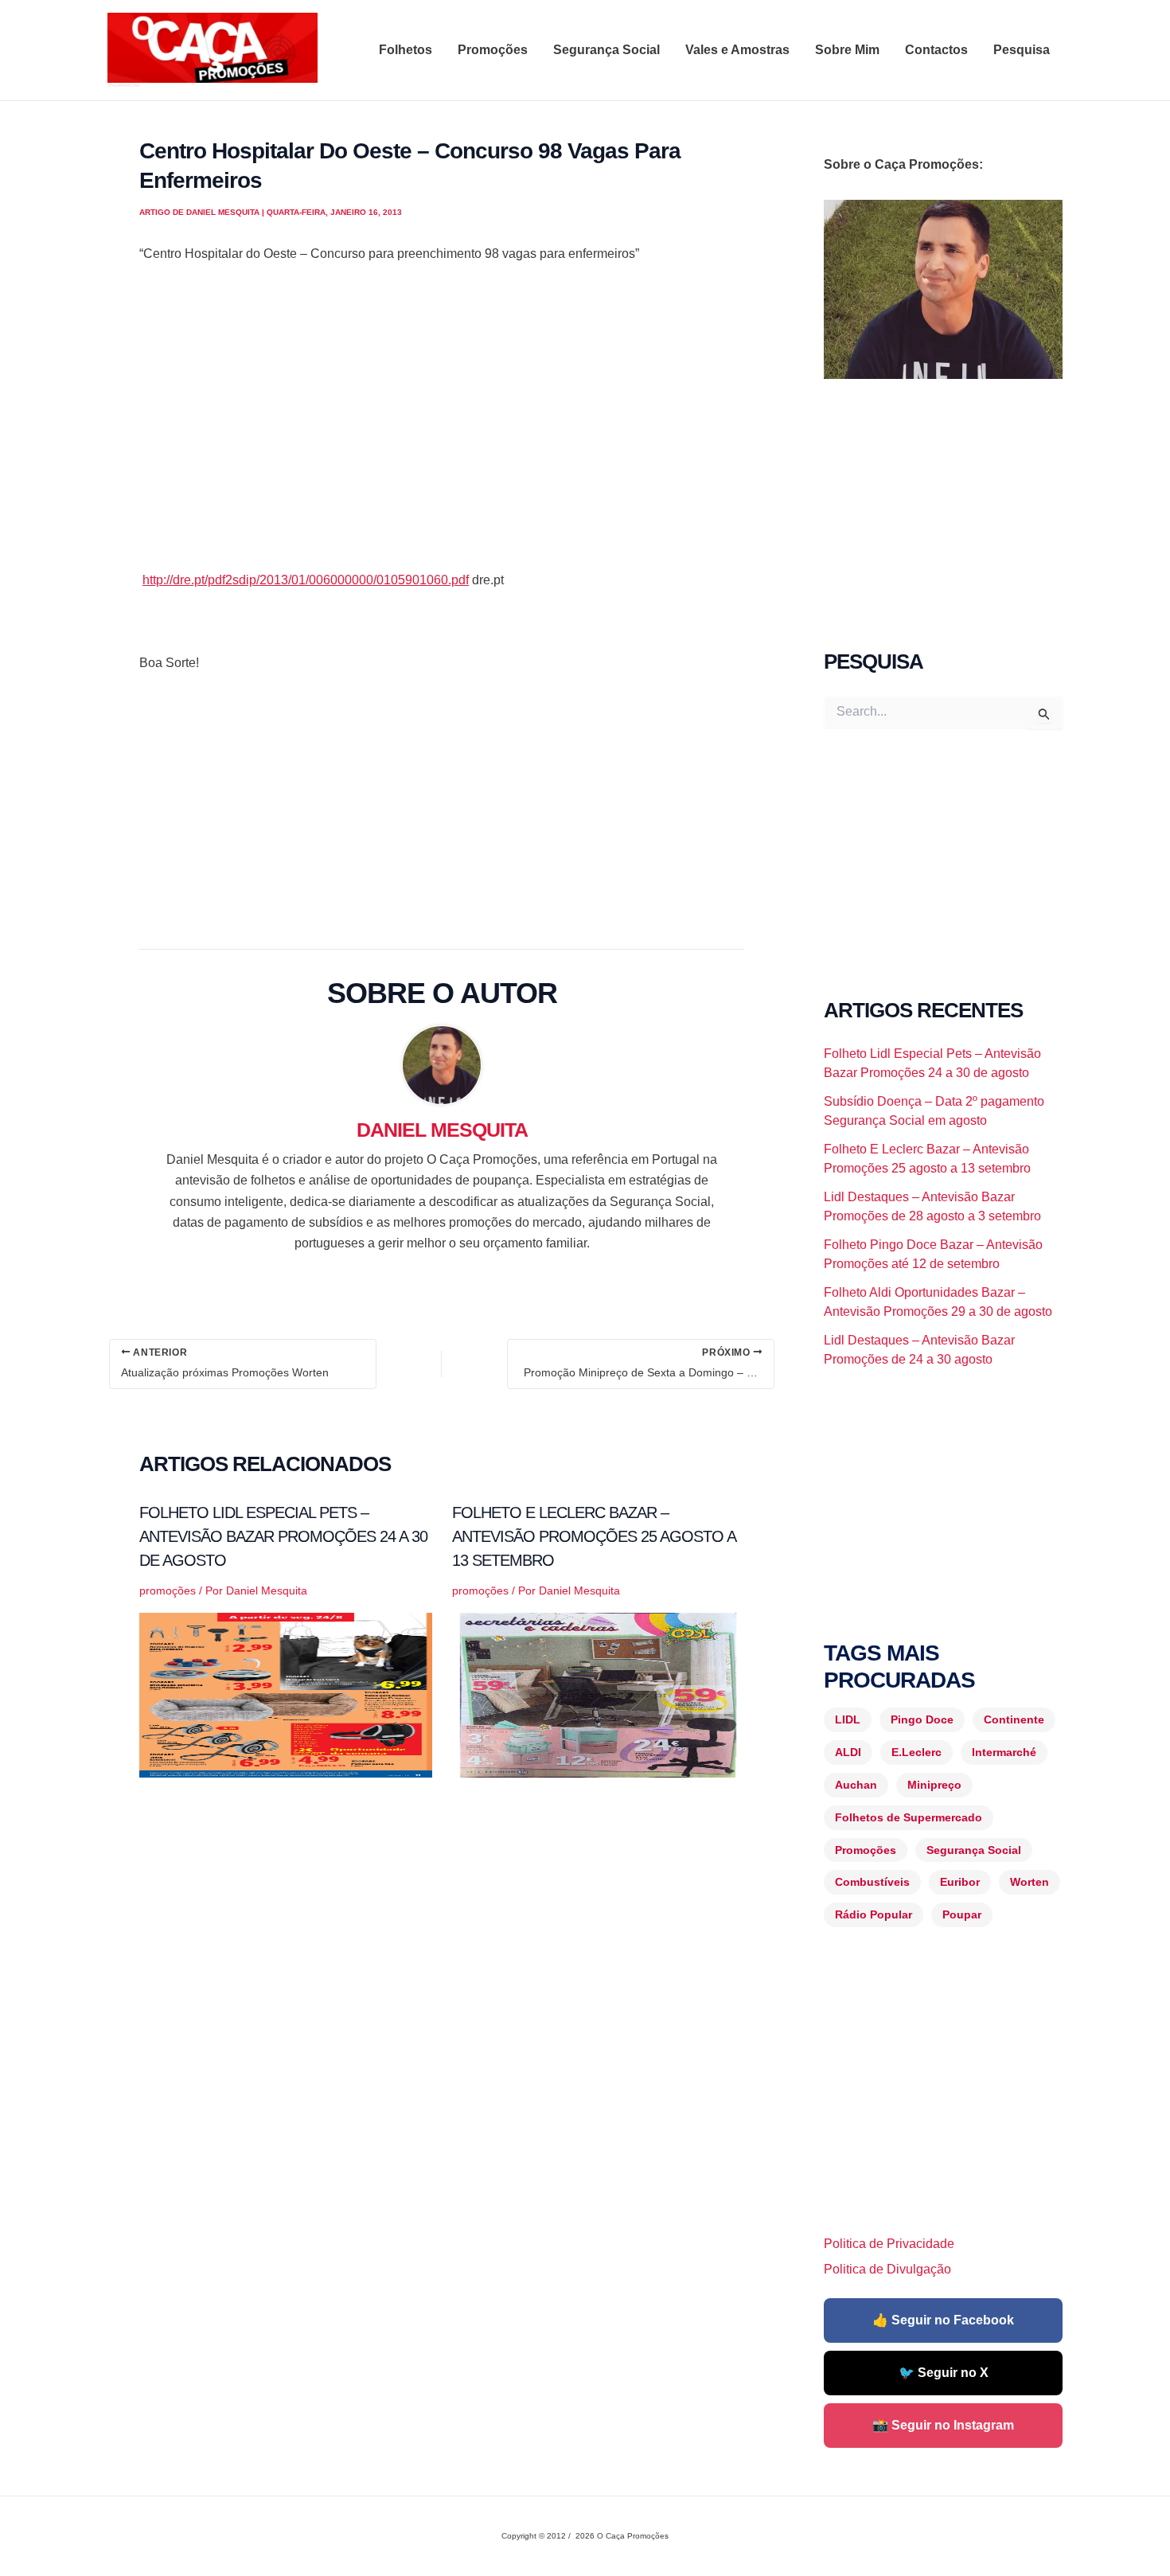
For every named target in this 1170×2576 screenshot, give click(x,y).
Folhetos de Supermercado (909, 1817)
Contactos (936, 50)
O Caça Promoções (123, 85)
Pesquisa (1022, 50)
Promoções (493, 50)
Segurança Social (606, 50)
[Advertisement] (442, 438)
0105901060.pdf (306, 580)
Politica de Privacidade (889, 2244)
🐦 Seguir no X (944, 2373)
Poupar (962, 1914)
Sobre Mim (847, 50)
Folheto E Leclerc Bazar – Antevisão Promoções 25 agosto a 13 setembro (594, 1536)
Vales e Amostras (737, 50)
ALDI (848, 1752)
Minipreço (934, 1785)
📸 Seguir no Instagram (943, 2425)
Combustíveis (872, 1882)
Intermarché (1004, 1752)
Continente (1014, 1719)
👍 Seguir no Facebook (943, 2320)
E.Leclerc (916, 1752)
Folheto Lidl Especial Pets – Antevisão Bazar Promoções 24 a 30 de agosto (283, 1536)
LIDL (848, 1719)
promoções (168, 1590)
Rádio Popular (874, 1914)
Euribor (960, 1882)
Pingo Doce (922, 1719)
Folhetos (406, 50)
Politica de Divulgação (887, 2269)
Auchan (856, 1785)
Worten (1030, 1882)
